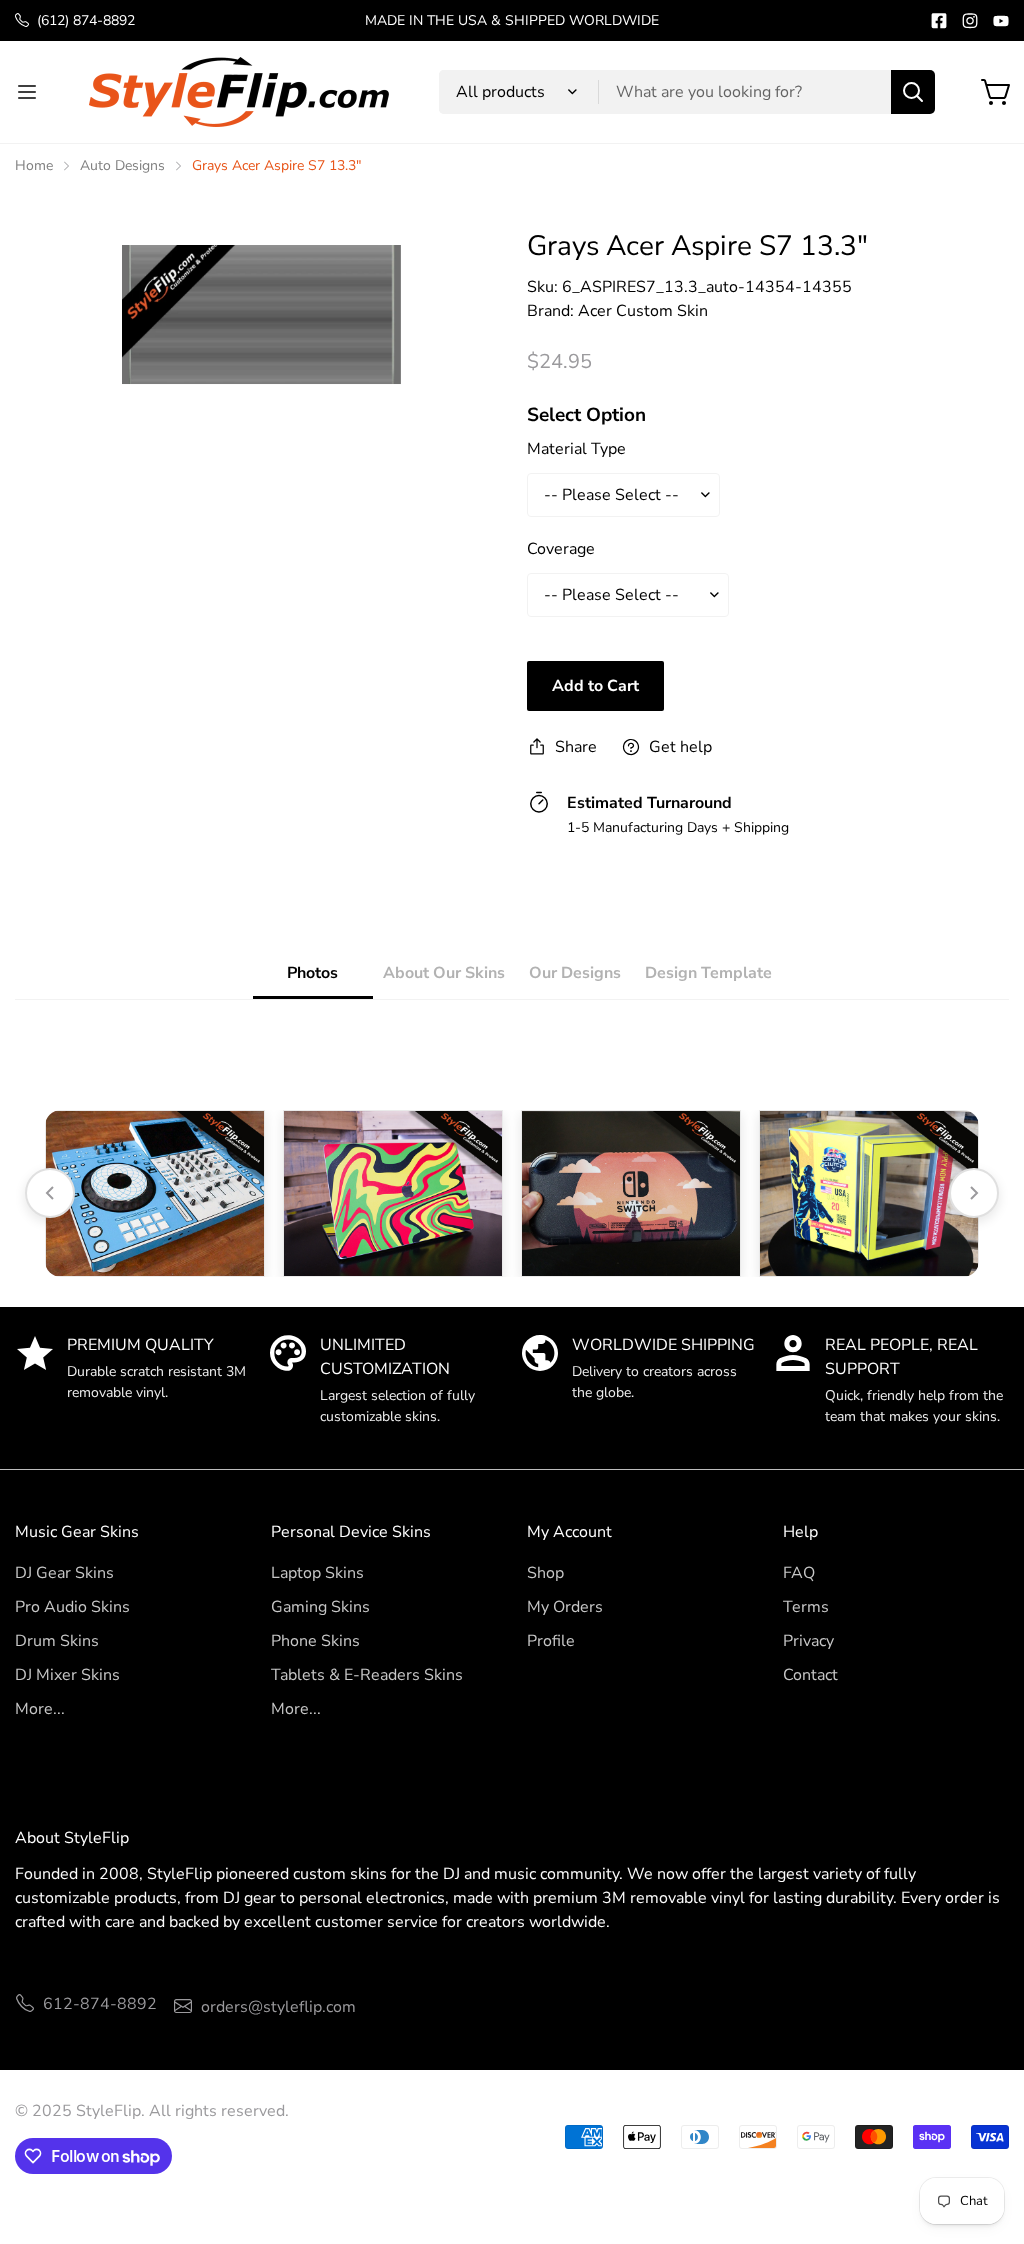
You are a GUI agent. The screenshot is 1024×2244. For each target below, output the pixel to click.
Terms (806, 1607)
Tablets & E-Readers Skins (367, 1675)
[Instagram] (970, 21)
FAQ (799, 1573)
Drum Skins (57, 1641)
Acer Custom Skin (643, 311)
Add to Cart (595, 686)
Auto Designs (122, 165)
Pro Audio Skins (72, 1607)
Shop (545, 1573)
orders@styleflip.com (278, 2007)
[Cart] (997, 92)
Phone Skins (315, 1641)
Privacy (808, 1641)
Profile (551, 1641)
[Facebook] (939, 21)
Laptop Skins (317, 1573)
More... (40, 1709)
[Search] (913, 92)
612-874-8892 (100, 2004)
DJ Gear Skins (64, 1573)
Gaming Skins (320, 1607)
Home (34, 165)
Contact (810, 1675)
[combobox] (687, 92)
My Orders (565, 1607)
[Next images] (974, 1193)
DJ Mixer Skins (67, 1675)
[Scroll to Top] (985, 2135)
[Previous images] (50, 1193)
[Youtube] (1001, 21)
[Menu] (27, 92)
